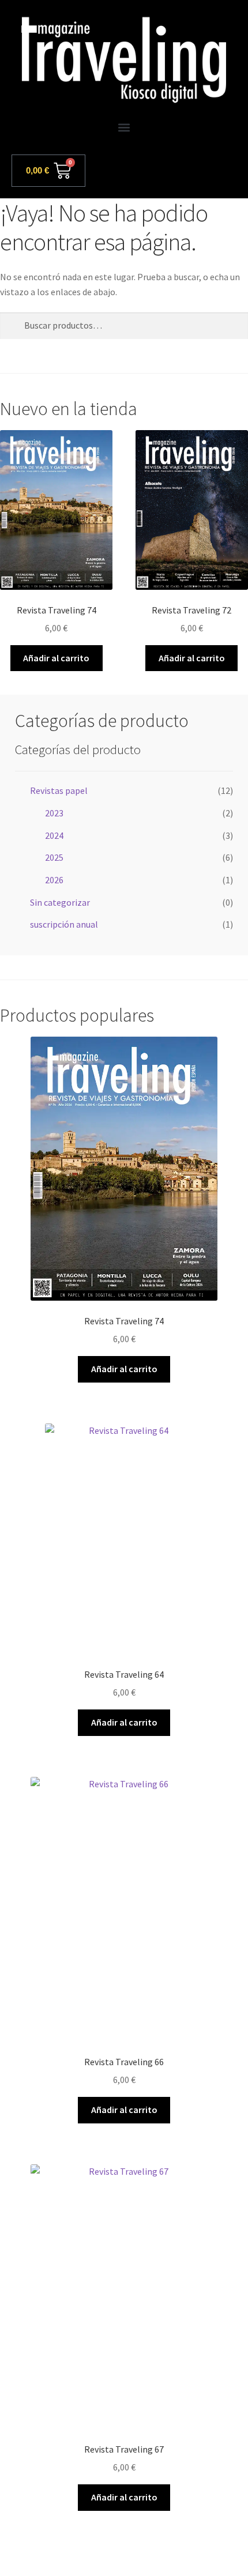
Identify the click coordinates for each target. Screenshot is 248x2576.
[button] (124, 128)
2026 (54, 880)
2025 (54, 857)
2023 (54, 813)
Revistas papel (59, 790)
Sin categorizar (60, 902)
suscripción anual (64, 924)
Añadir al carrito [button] (56, 658)
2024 (54, 835)
